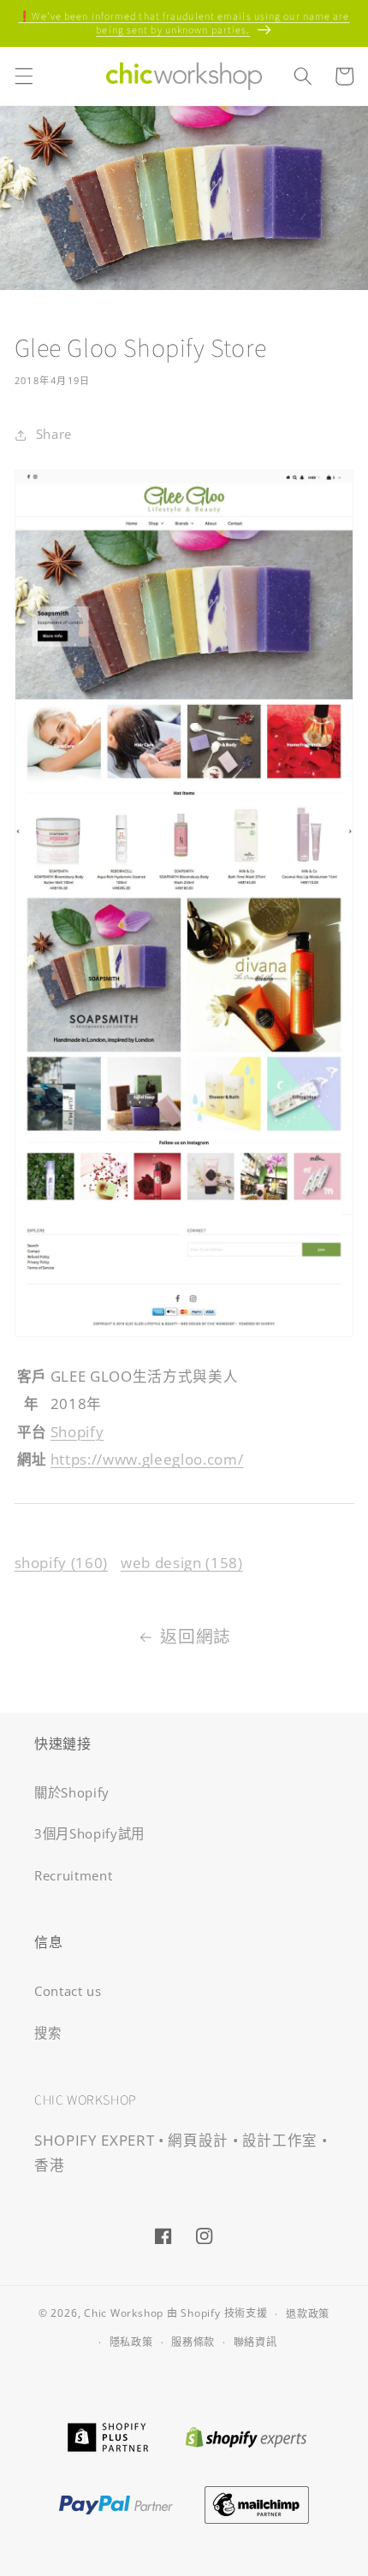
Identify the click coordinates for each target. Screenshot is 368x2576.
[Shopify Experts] (246, 2435)
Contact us (68, 1991)
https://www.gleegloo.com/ (147, 1459)
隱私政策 (131, 2342)
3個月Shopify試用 (89, 1834)
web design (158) (182, 1563)
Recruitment (73, 1876)
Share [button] (54, 434)
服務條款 (193, 2342)
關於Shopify (72, 1793)
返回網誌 (196, 1636)
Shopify (77, 1432)
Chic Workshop (124, 2314)
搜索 (47, 2033)
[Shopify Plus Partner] (107, 2435)
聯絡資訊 (255, 2342)
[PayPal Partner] (116, 2503)
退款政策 (308, 2314)
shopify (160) (62, 1563)
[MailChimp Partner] (257, 2503)
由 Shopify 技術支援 (217, 2314)
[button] (23, 76)
